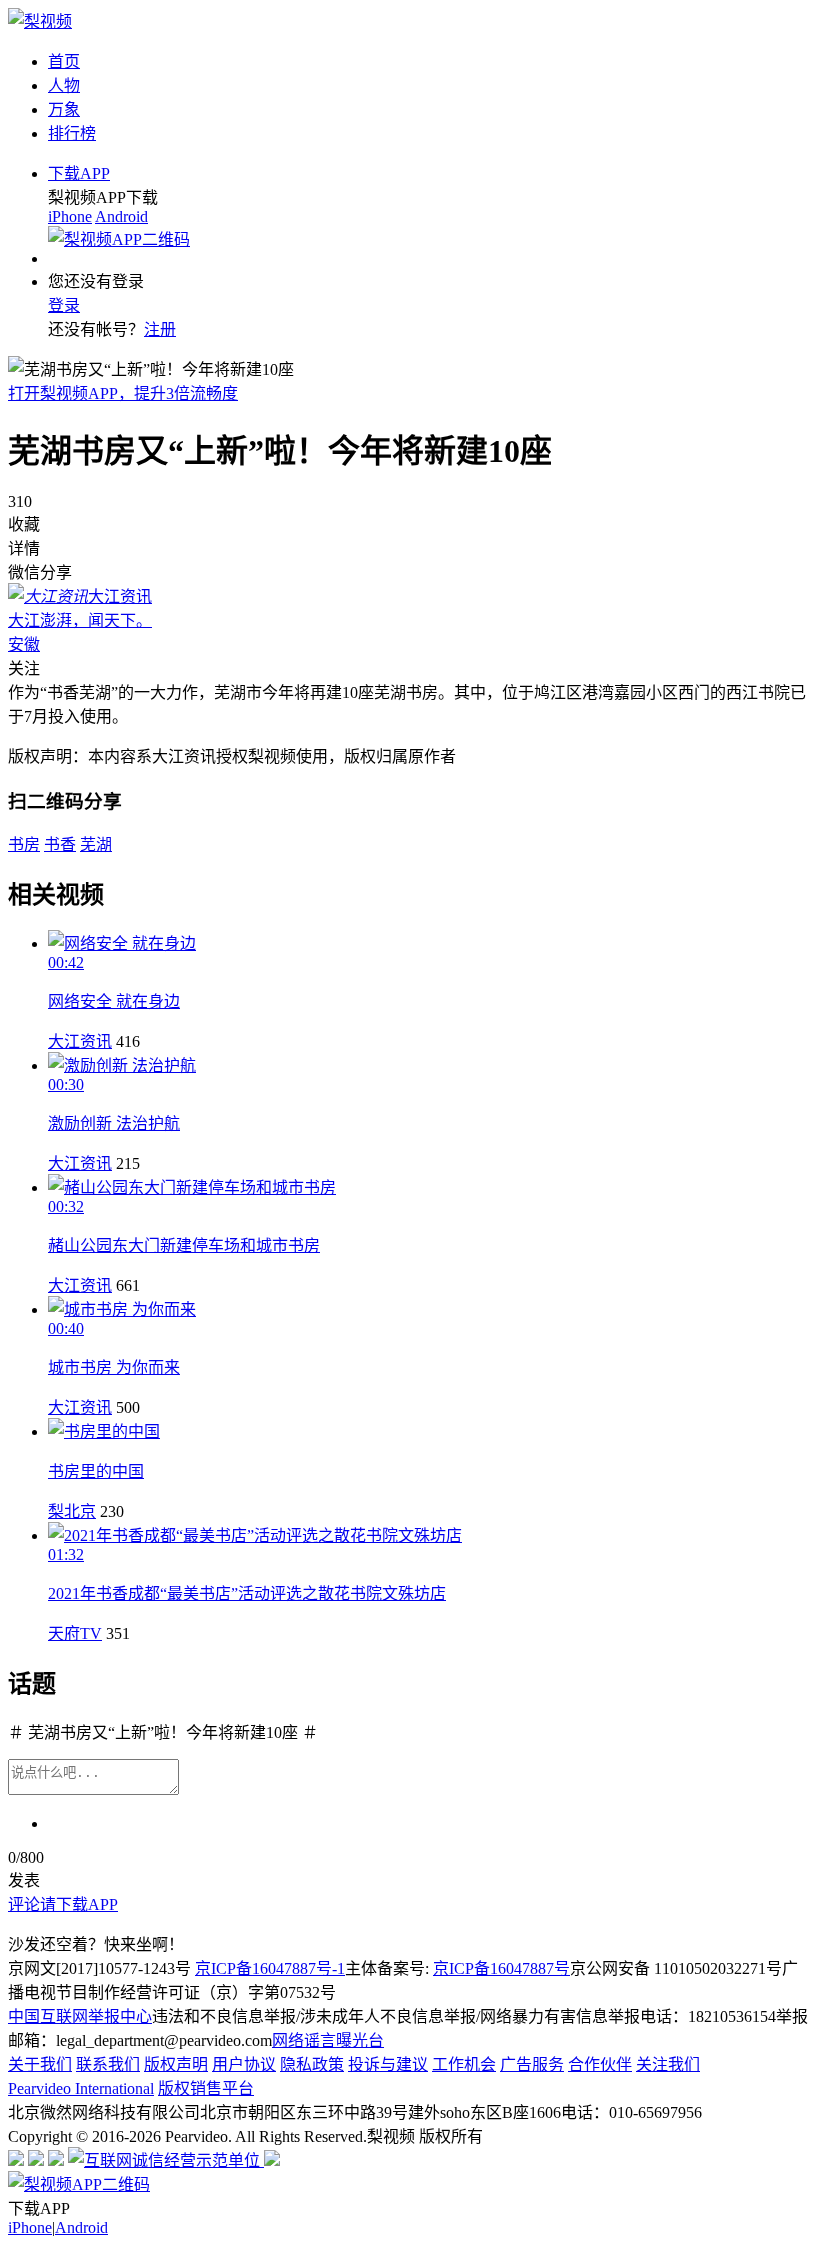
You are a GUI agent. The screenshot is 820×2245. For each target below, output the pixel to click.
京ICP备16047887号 (501, 1968)
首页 (64, 61)
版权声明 (176, 2064)
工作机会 (464, 2064)
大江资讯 (80, 1041)
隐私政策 (312, 2064)
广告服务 (532, 2064)
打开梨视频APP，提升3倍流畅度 (123, 393)
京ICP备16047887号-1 (270, 1968)
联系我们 (108, 2064)
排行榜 (72, 133)
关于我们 (40, 2064)
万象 (64, 109)
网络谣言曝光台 (328, 2040)
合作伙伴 (600, 2064)
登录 (64, 305)
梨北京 (72, 1511)
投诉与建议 (388, 2064)
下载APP (79, 173)
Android (121, 216)
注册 (160, 329)
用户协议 (244, 2064)
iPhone (70, 216)
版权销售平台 (206, 2088)
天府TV (75, 1633)
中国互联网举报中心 (80, 2016)
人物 (64, 85)
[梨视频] (40, 21)
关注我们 (668, 2064)
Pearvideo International (81, 2088)
